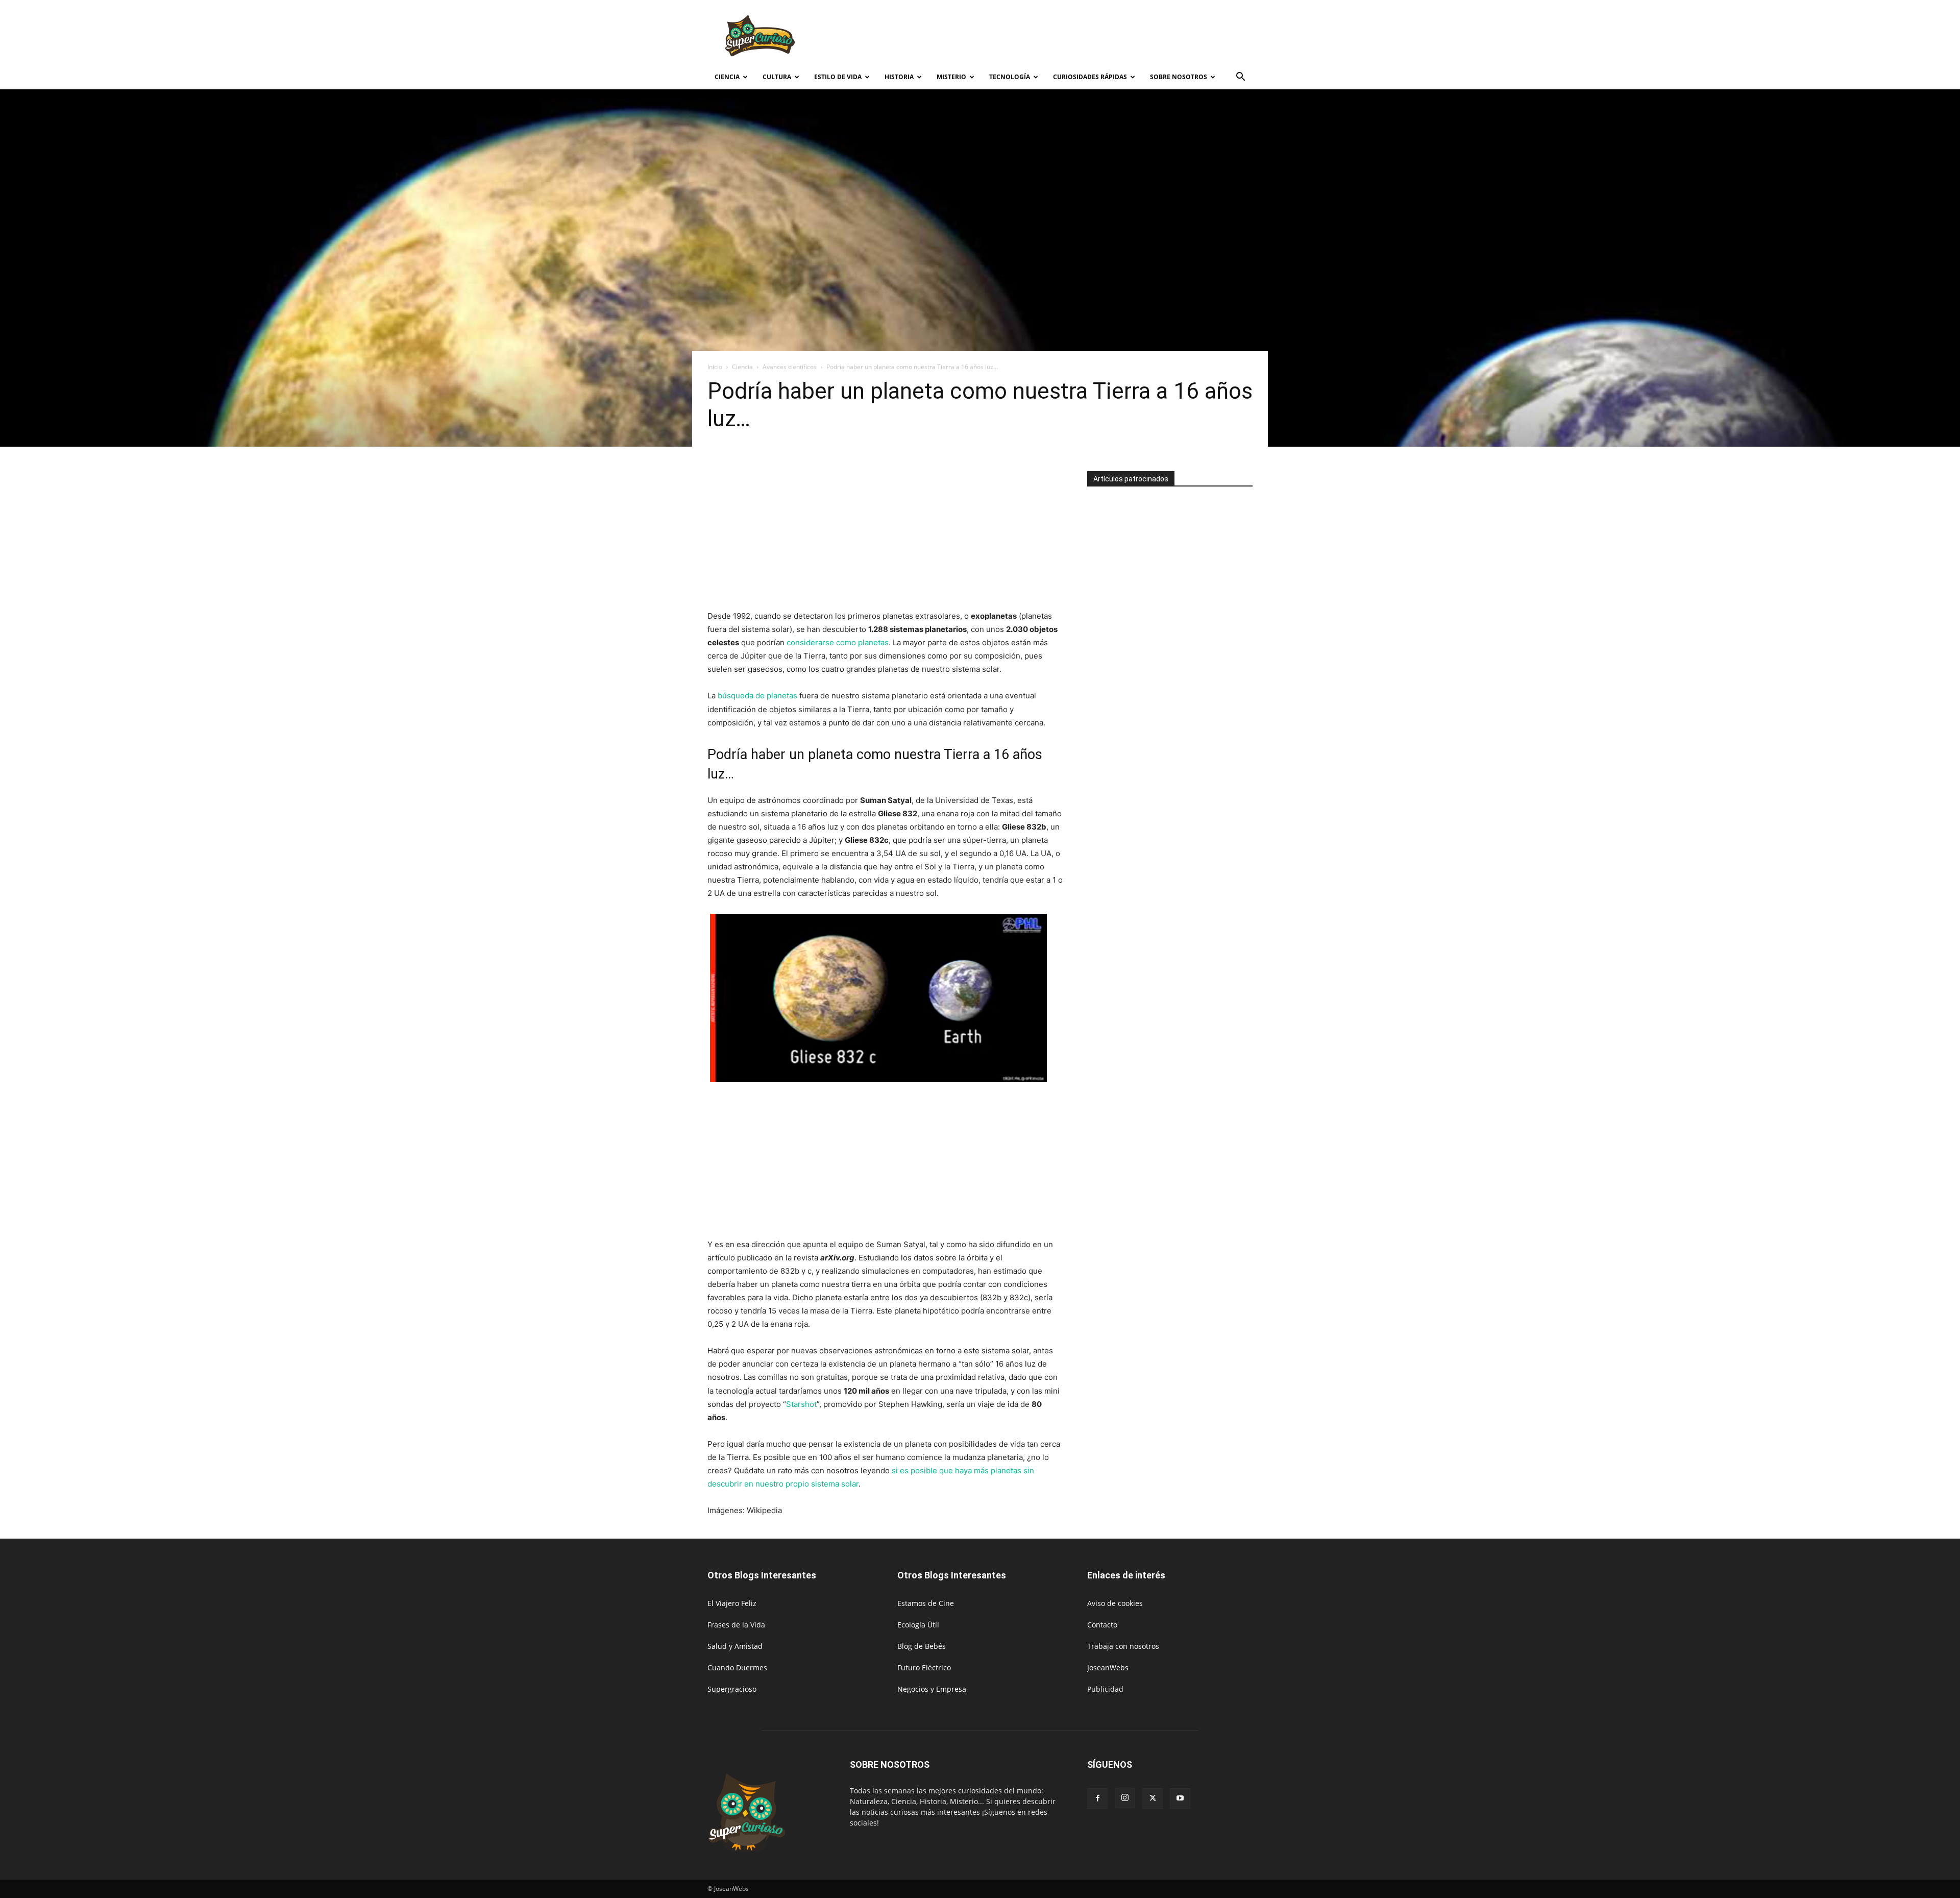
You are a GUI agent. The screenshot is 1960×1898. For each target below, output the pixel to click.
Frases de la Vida (736, 1625)
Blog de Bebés (922, 1646)
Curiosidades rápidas (1090, 77)
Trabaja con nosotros (1123, 1646)
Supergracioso (732, 1689)
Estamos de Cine (926, 1603)
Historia (899, 77)
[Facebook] (1097, 1798)
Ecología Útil (918, 1625)
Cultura (777, 77)
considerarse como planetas (838, 642)
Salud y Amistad (735, 1646)
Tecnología (1010, 77)
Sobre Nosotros (1179, 77)
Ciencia (727, 77)
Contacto (1102, 1625)
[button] (1240, 78)
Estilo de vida (838, 77)
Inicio (715, 367)
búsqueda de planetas (757, 696)
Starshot (801, 1404)
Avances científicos (790, 367)
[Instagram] (1125, 1798)
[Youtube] (1180, 1798)
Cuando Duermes (737, 1668)
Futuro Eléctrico (924, 1668)
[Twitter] (1153, 1798)
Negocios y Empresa (932, 1689)
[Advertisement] (1067, 37)
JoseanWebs (1108, 1668)
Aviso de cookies (1115, 1603)
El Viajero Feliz (732, 1603)
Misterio (951, 77)
